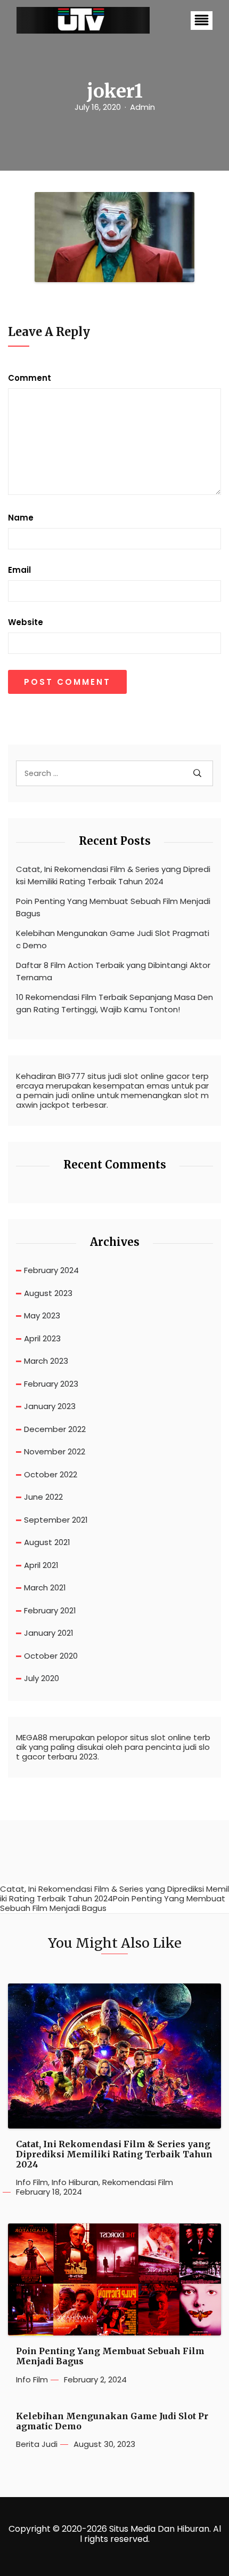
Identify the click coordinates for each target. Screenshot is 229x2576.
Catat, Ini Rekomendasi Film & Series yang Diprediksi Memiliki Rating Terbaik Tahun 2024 (113, 875)
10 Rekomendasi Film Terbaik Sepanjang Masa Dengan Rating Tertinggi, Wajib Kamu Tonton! (114, 1003)
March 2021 (45, 1587)
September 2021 (56, 1520)
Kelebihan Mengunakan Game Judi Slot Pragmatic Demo (113, 939)
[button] (202, 21)
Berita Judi (37, 2444)
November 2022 (55, 1451)
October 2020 (51, 1656)
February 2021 (50, 1610)
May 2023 (42, 1315)
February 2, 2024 (95, 2380)
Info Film (32, 2182)
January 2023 (50, 1406)
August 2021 (47, 1542)
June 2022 (43, 1497)
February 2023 (51, 1384)
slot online (171, 1738)
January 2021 (49, 1633)
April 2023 (42, 1338)
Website (26, 622)
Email (19, 570)
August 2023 (48, 1293)
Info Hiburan (75, 2182)
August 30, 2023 (104, 2444)
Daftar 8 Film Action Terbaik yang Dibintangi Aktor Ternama (113, 971)
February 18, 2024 (49, 2192)
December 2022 (55, 1429)
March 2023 (46, 1361)
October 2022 (51, 1474)
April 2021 (41, 1565)
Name (21, 518)
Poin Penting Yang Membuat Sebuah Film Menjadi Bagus (113, 907)
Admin (142, 107)
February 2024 (51, 1270)
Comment (30, 378)
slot (131, 1076)
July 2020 (42, 1678)
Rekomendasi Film (138, 2182)
